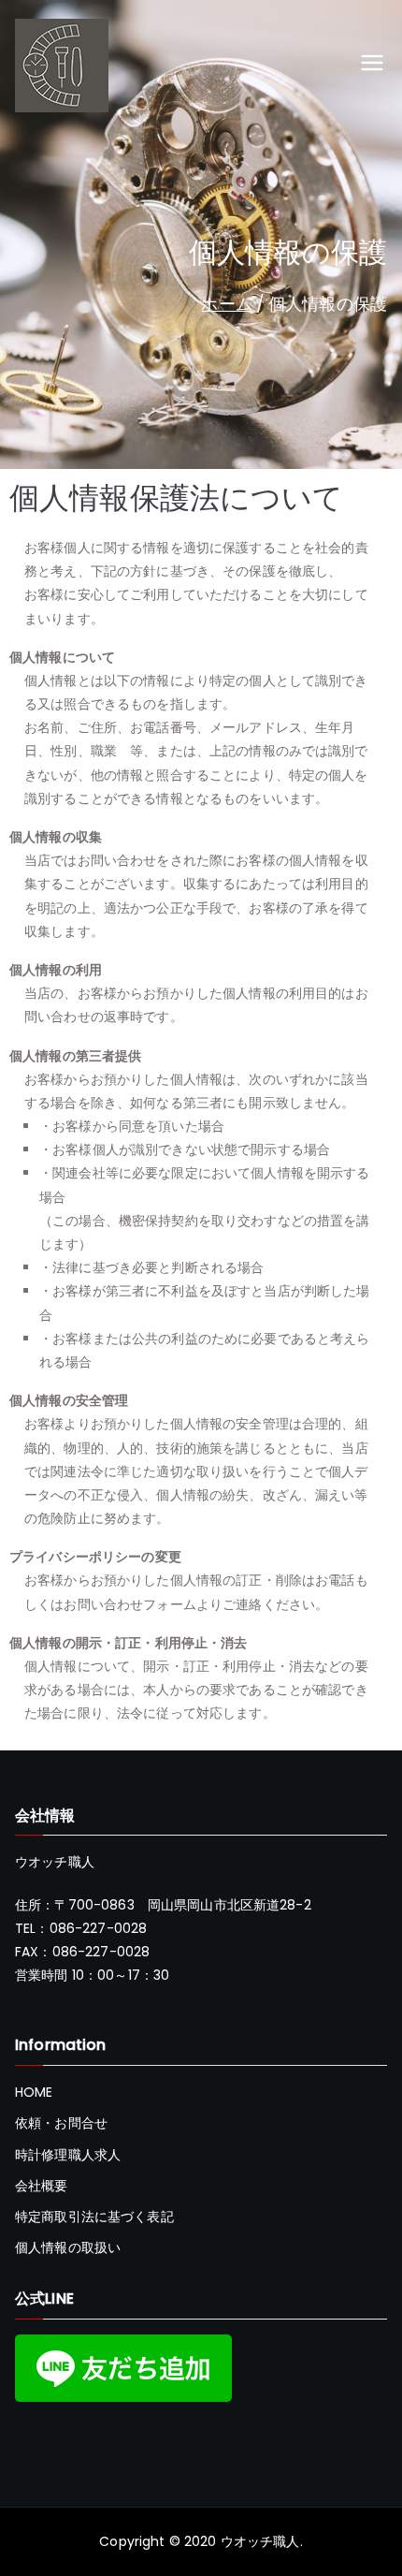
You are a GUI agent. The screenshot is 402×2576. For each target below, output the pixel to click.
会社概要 (42, 2186)
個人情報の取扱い (68, 2247)
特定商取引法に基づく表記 (94, 2217)
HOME (34, 2092)
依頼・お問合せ (61, 2123)
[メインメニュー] (372, 66)
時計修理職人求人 (68, 2155)
